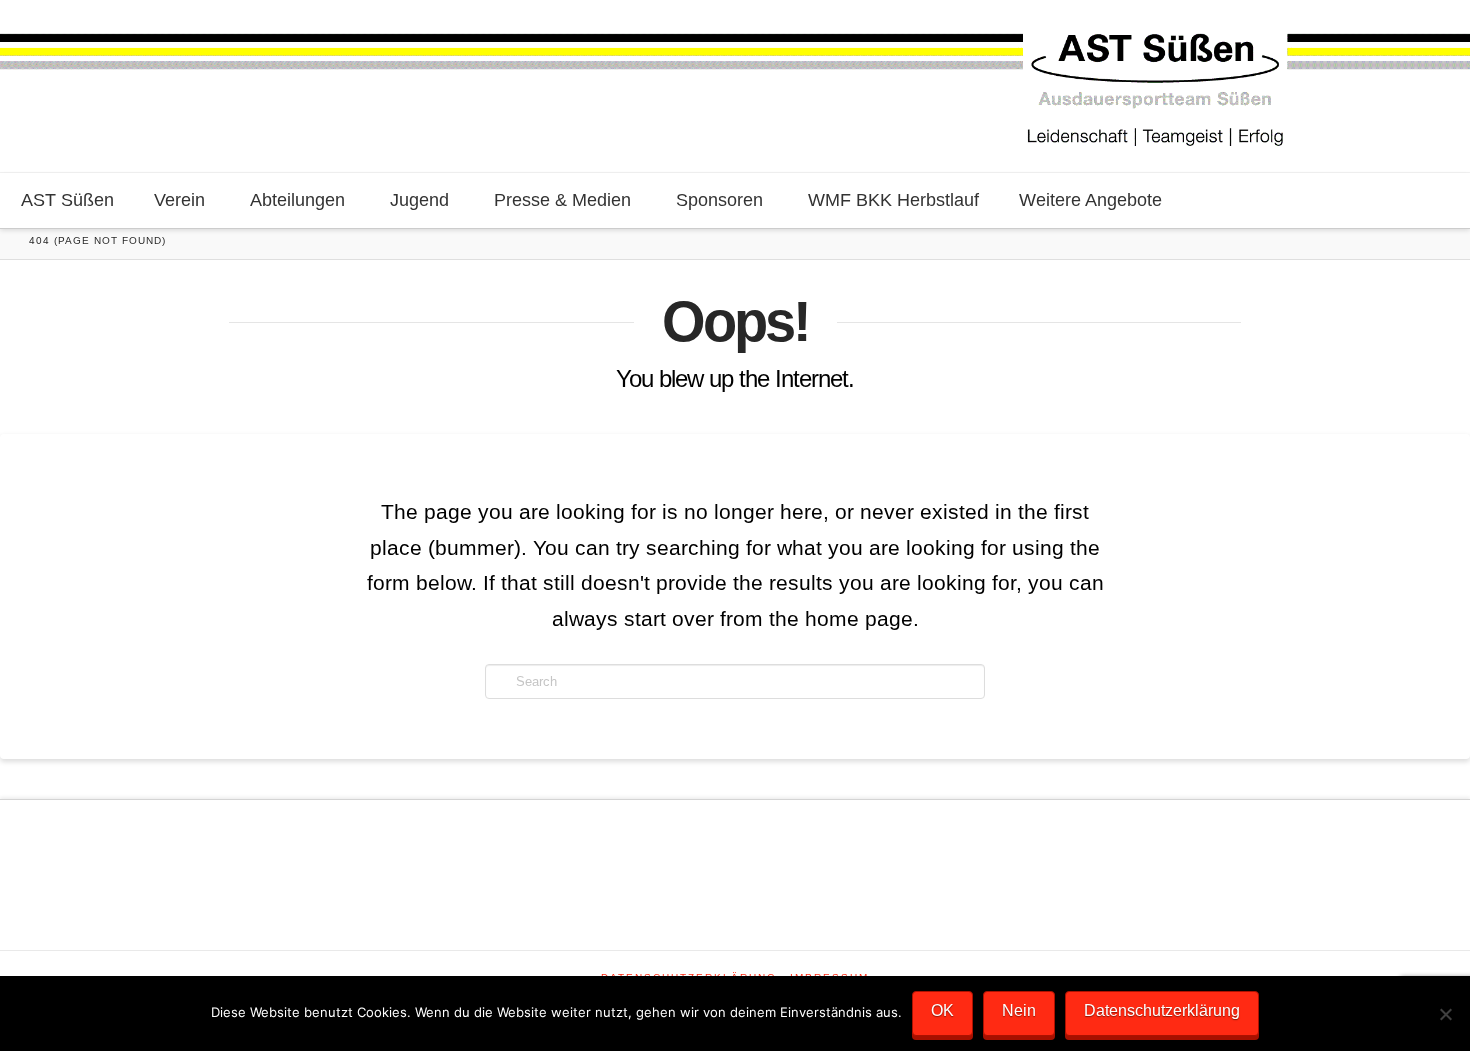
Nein (1019, 1010)
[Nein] (1445, 1014)
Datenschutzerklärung (1162, 1010)
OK (942, 1010)
